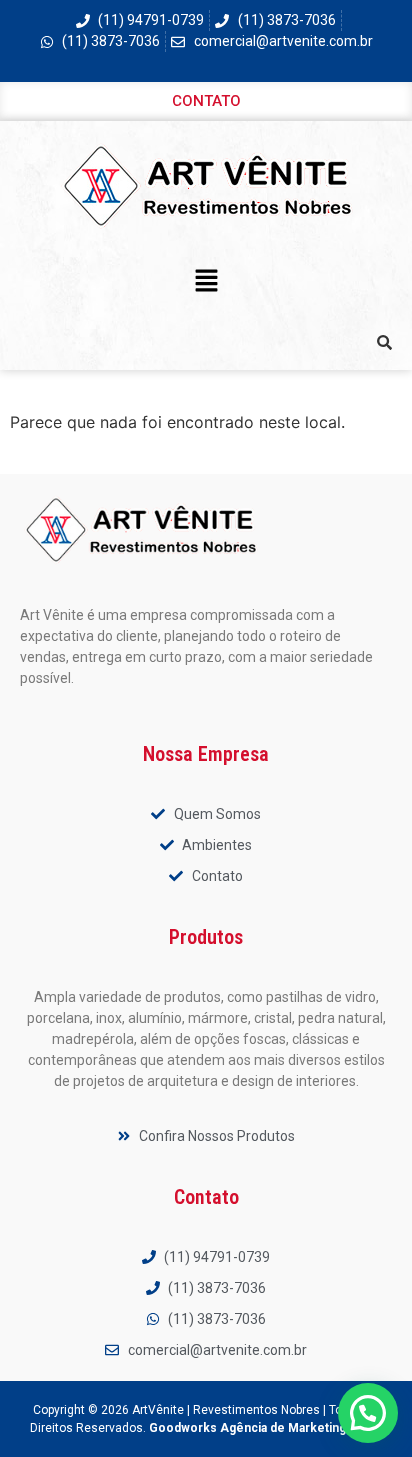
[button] (206, 281)
